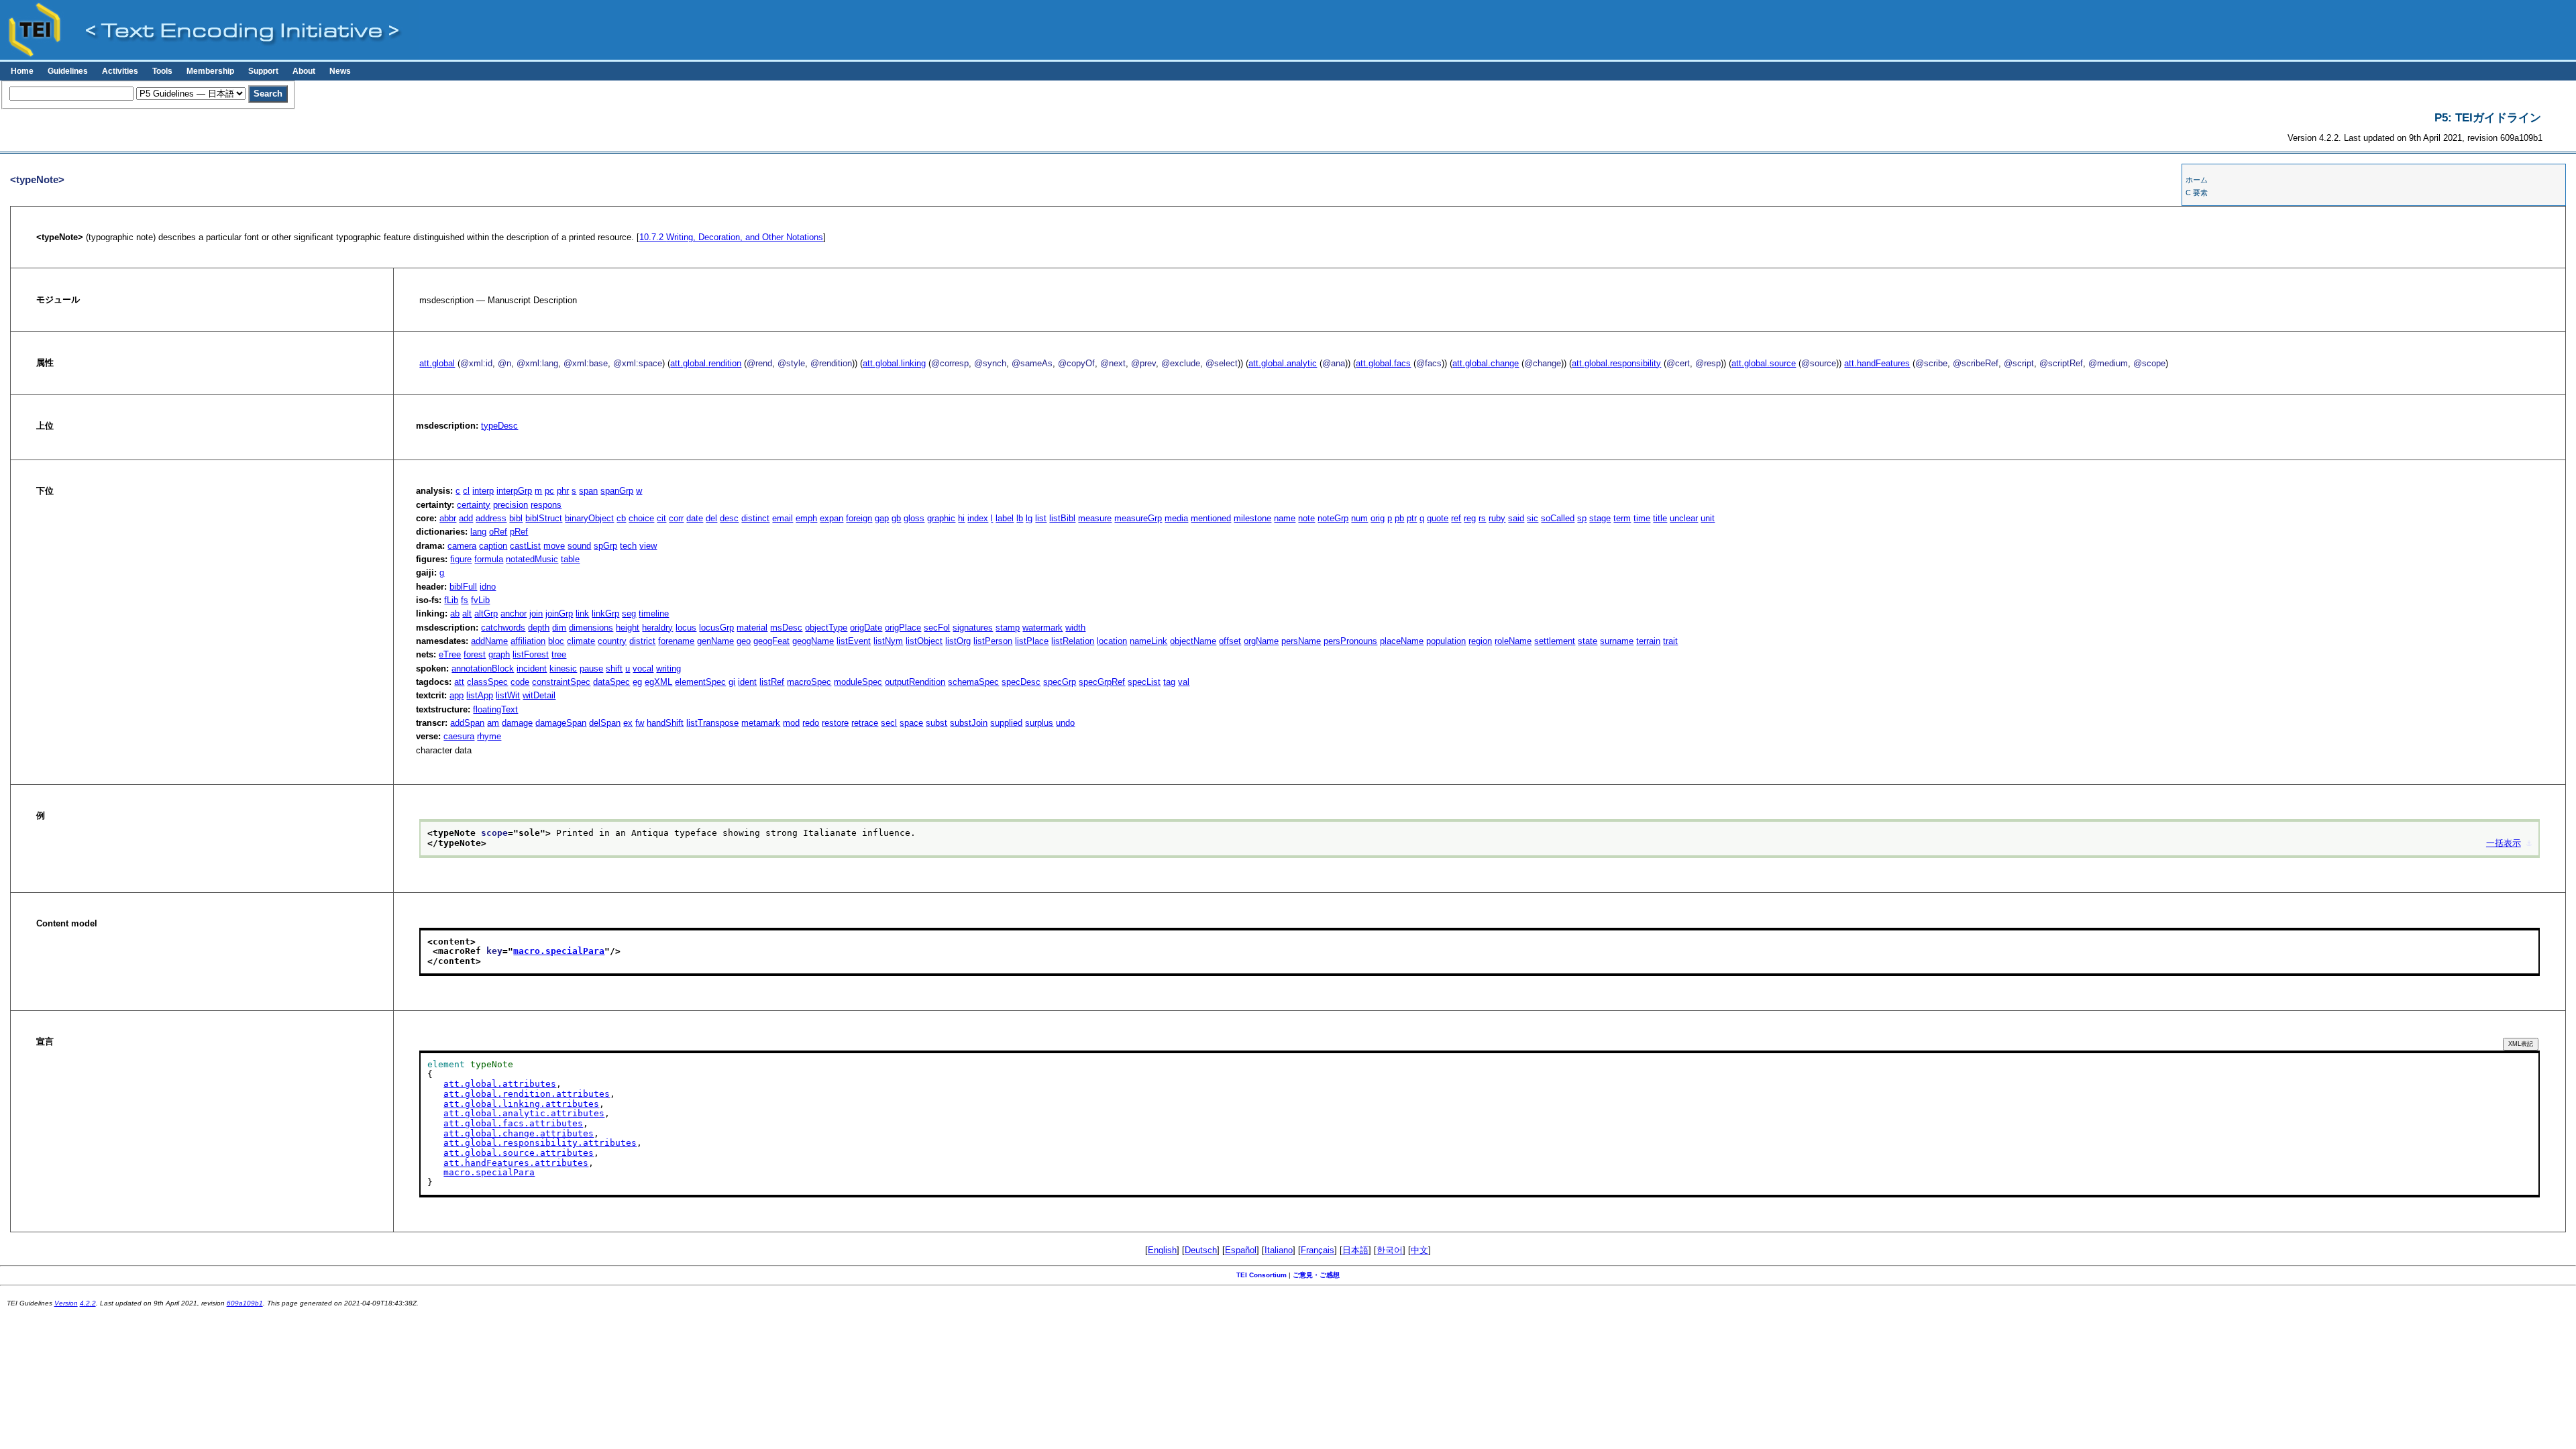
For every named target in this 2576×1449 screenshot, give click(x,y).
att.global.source (1764, 363)
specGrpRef (1102, 682)
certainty (474, 505)
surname (1617, 641)
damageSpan (561, 723)
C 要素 (2197, 193)
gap (882, 518)
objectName (1193, 641)
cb (621, 518)
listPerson (993, 641)
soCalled (1558, 518)
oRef (498, 532)
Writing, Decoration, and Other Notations (731, 237)
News (340, 71)
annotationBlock (483, 668)
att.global (437, 363)
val (1184, 682)
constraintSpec (561, 682)
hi (961, 518)
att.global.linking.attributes (521, 1104)
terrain (1648, 641)
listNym (888, 641)
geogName (813, 641)
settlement (1555, 641)
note (1306, 518)
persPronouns (1350, 641)
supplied (1006, 723)
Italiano (1279, 1250)
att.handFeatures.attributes (516, 1163)
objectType (826, 628)
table (570, 559)
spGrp (605, 546)
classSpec (487, 682)
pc (549, 491)
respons (546, 505)
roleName (1513, 641)
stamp (1008, 628)
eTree (450, 654)
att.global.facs (1383, 363)
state (1588, 641)
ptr (1412, 518)
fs (465, 600)
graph (499, 654)
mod (791, 723)
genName (715, 641)
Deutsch (1201, 1250)
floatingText (495, 709)
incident (532, 668)
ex (628, 723)
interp (483, 491)
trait (1670, 641)
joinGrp (559, 613)
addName (489, 641)
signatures (973, 628)
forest (475, 654)
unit (1708, 518)
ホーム (2197, 180)
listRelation (1073, 641)
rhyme (489, 736)
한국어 (1390, 1250)
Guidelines (68, 71)
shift (614, 668)
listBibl (1062, 518)
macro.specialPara (559, 951)
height (628, 628)
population (1446, 641)
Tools (162, 71)
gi (732, 682)
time (1642, 518)
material (752, 628)
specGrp (1060, 682)
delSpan (605, 723)
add (466, 518)
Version (66, 1303)
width (1075, 628)
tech (628, 546)
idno (488, 587)
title (1660, 518)
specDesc (1021, 682)
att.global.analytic (1283, 363)
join (536, 613)
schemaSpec (973, 682)
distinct (755, 518)
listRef (772, 682)
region (1480, 641)
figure (461, 559)
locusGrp (716, 628)
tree (559, 654)
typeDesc (499, 426)
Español (1241, 1250)
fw (640, 723)
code (520, 682)
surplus (1039, 723)
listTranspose (712, 723)
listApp (480, 695)
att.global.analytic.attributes (524, 1113)
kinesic (563, 668)
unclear (1684, 518)
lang (478, 532)
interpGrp (514, 491)
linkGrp (605, 613)
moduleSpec (858, 682)
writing (668, 668)
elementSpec (700, 682)
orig (1378, 518)
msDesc (786, 628)
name (1285, 518)
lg (1029, 518)
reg (1470, 518)
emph (806, 518)
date (695, 518)
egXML (658, 682)
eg (637, 682)
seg (629, 613)
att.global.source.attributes (519, 1153)
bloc (556, 641)
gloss (914, 518)
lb (1020, 518)
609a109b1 (245, 1303)
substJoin (969, 723)
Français (1318, 1250)
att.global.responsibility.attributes (540, 1143)
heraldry (657, 628)
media (1176, 518)
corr (676, 518)
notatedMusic (532, 559)
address (491, 518)
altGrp (486, 613)
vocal (643, 668)
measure (1095, 518)
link (582, 613)
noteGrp (1333, 518)
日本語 (1355, 1250)
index (978, 518)
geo (744, 641)
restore (835, 723)
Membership (210, 71)
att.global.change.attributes (519, 1133)
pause (591, 668)
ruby (1497, 518)
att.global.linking (894, 363)
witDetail (539, 695)
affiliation (528, 641)
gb (896, 518)
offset (1230, 641)
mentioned (1211, 518)
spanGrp (617, 491)
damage (517, 723)
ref (1456, 518)
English (1162, 1250)
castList (525, 546)
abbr (448, 518)
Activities (120, 71)
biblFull (463, 587)
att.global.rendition (706, 363)
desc (729, 518)
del (711, 518)
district (642, 641)
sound (579, 546)
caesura (459, 736)
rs (1482, 518)
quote (1438, 518)
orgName (1261, 641)
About (304, 71)
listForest (531, 654)
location (1112, 641)
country (612, 641)
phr (563, 491)
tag (1169, 682)
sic (1533, 518)
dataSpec (611, 682)
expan (831, 518)
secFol (937, 628)
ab (455, 613)
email (783, 518)
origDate (866, 628)
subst (936, 723)
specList (1144, 682)
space (911, 723)
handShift (665, 723)
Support (263, 71)
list (1041, 518)
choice (641, 518)
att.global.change (1486, 363)
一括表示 (2504, 843)
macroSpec (809, 682)
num (1359, 518)
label (1005, 518)
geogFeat (771, 641)
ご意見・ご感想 (1316, 1275)
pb (1399, 518)
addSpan (467, 723)
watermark (1042, 628)
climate (581, 641)
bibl (516, 518)
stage (1600, 518)
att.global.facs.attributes (513, 1123)
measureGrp (1138, 518)
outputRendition (915, 682)
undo (1065, 723)
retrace (865, 723)
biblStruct (544, 518)
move (554, 546)
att (459, 682)
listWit (508, 695)
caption (493, 546)
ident (747, 682)
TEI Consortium (1262, 1275)
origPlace (903, 628)
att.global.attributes (500, 1084)
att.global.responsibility (1616, 363)
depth (539, 628)
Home (22, 71)
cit (661, 518)
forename (676, 641)
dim (559, 628)
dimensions (591, 628)
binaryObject (589, 518)
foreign (859, 518)
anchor (514, 613)
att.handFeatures (1877, 363)
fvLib (480, 600)
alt (467, 613)
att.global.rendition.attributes (527, 1094)
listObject (924, 641)
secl (889, 723)
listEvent (854, 641)
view (648, 546)
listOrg (958, 641)
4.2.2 (88, 1303)
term (1622, 518)
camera (462, 546)
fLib (451, 600)
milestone (1252, 518)
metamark (761, 723)
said (1516, 518)
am (493, 723)
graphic (941, 518)
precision (511, 505)
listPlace (1032, 641)
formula (489, 559)
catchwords (503, 628)
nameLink (1148, 641)
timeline (654, 613)
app (457, 695)
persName (1301, 641)
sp (1582, 518)
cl (466, 491)
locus (686, 628)
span (588, 491)
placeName (1402, 641)
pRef (519, 532)
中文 (1419, 1250)
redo (811, 723)
